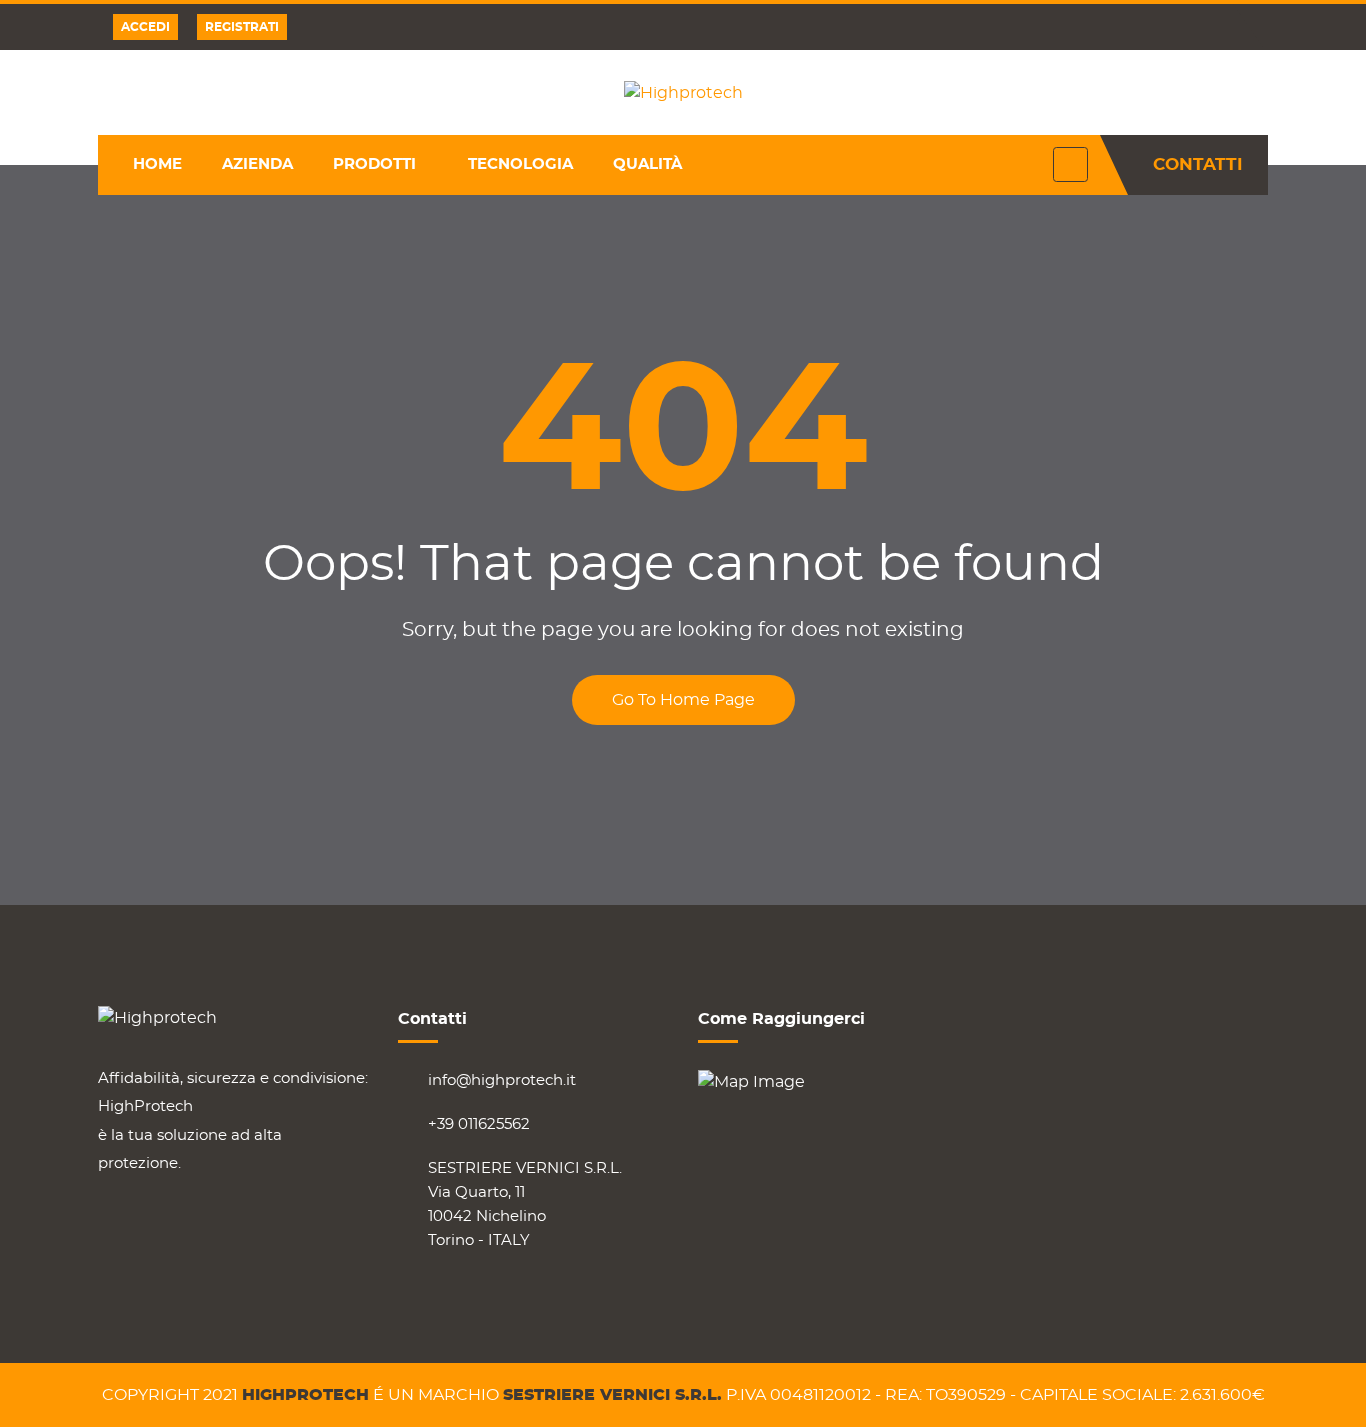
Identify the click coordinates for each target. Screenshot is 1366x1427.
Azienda (257, 164)
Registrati (242, 27)
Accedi (145, 27)
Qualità (647, 164)
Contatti (1198, 164)
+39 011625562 (479, 1124)
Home (157, 164)
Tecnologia (520, 164)
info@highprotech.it (502, 1080)
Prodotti (374, 164)
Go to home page (683, 700)
